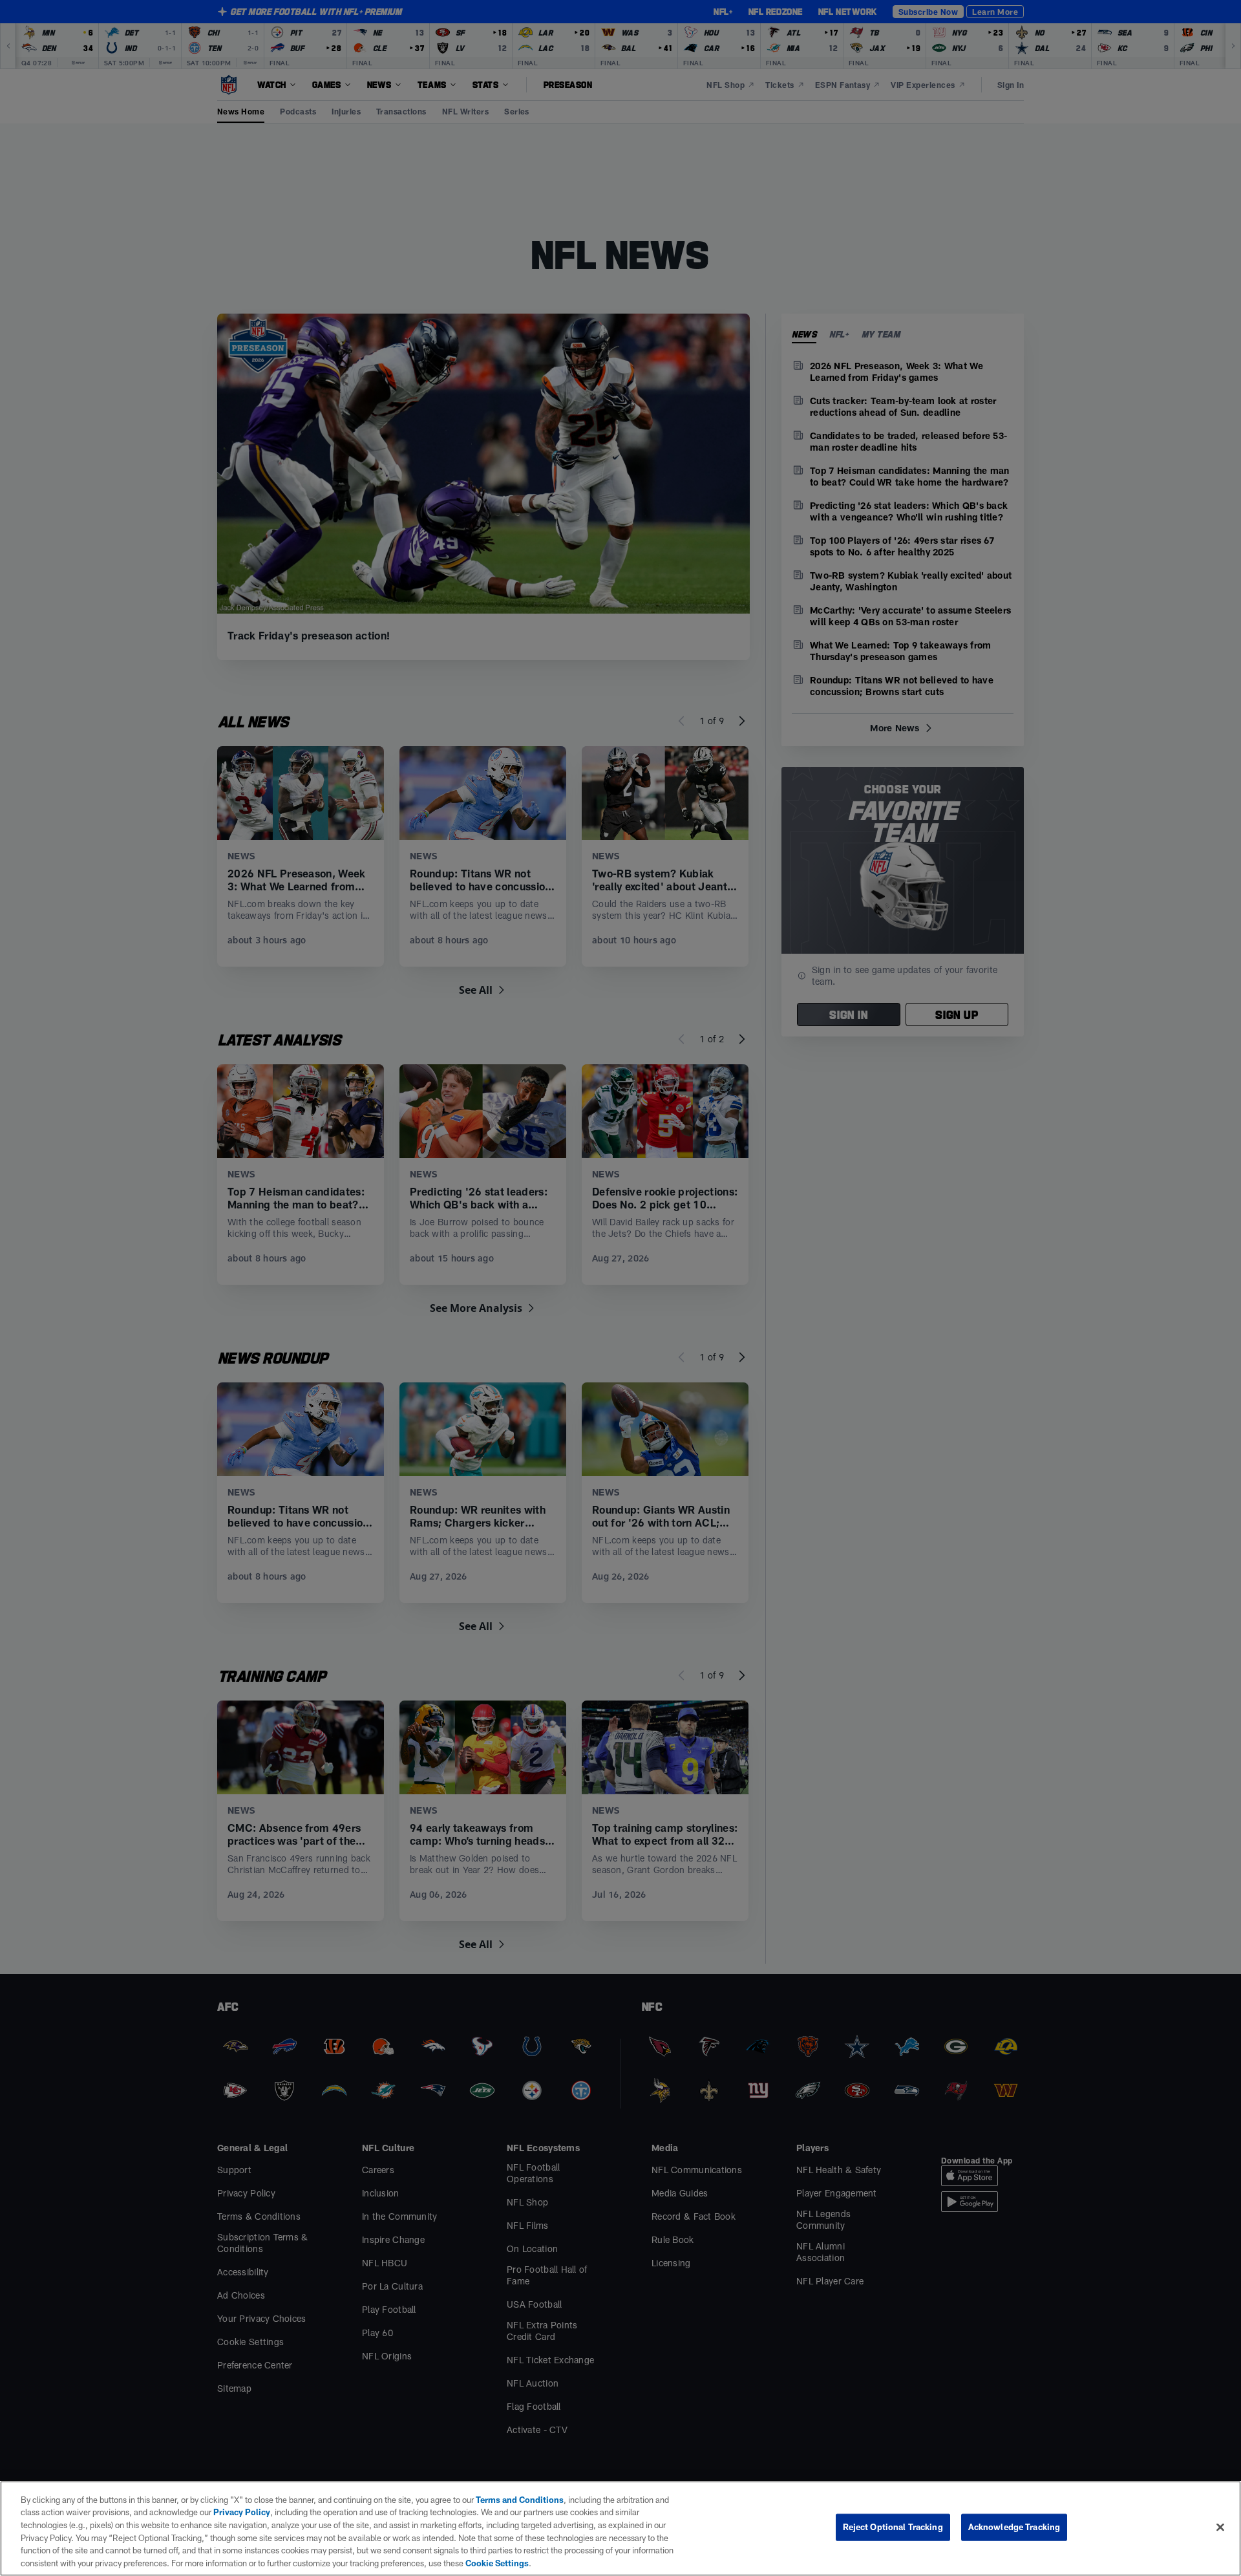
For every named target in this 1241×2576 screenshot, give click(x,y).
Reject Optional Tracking (893, 2527)
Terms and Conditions (520, 2500)
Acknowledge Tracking (1014, 2527)
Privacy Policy (242, 2512)
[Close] (1220, 2528)
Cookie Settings (497, 2562)
